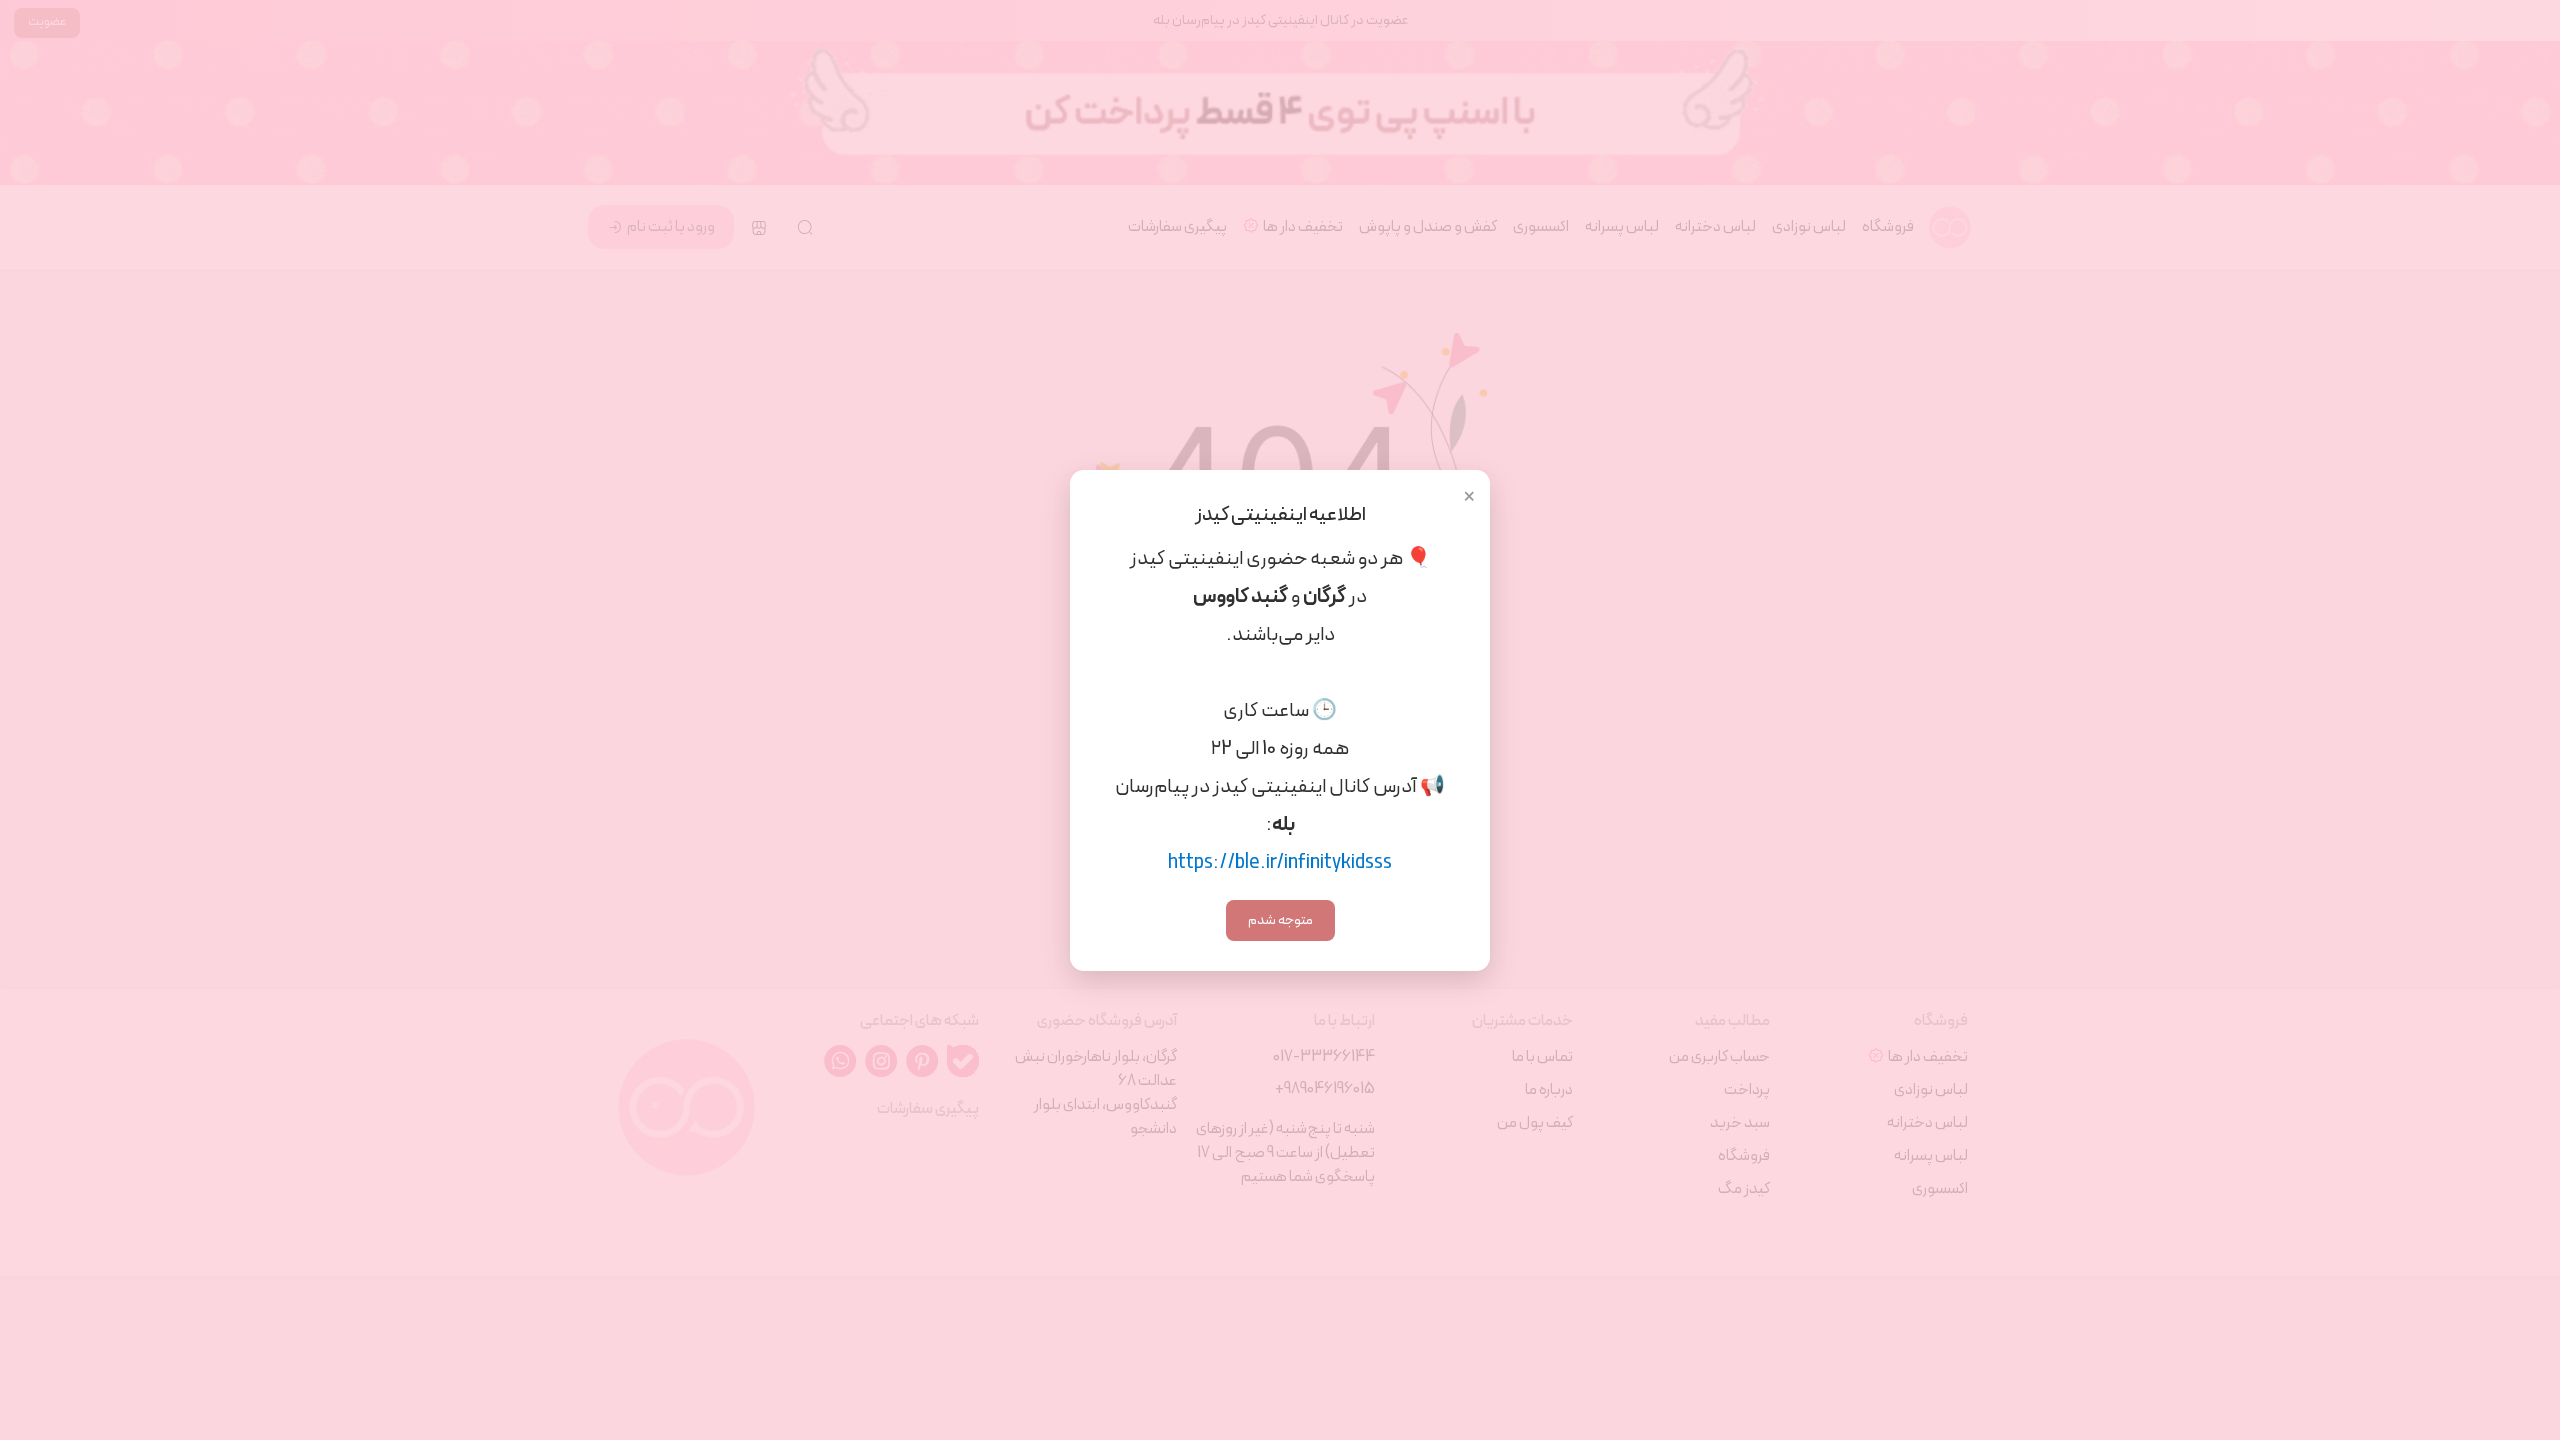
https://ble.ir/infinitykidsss (1280, 863)
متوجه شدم (1280, 920)
